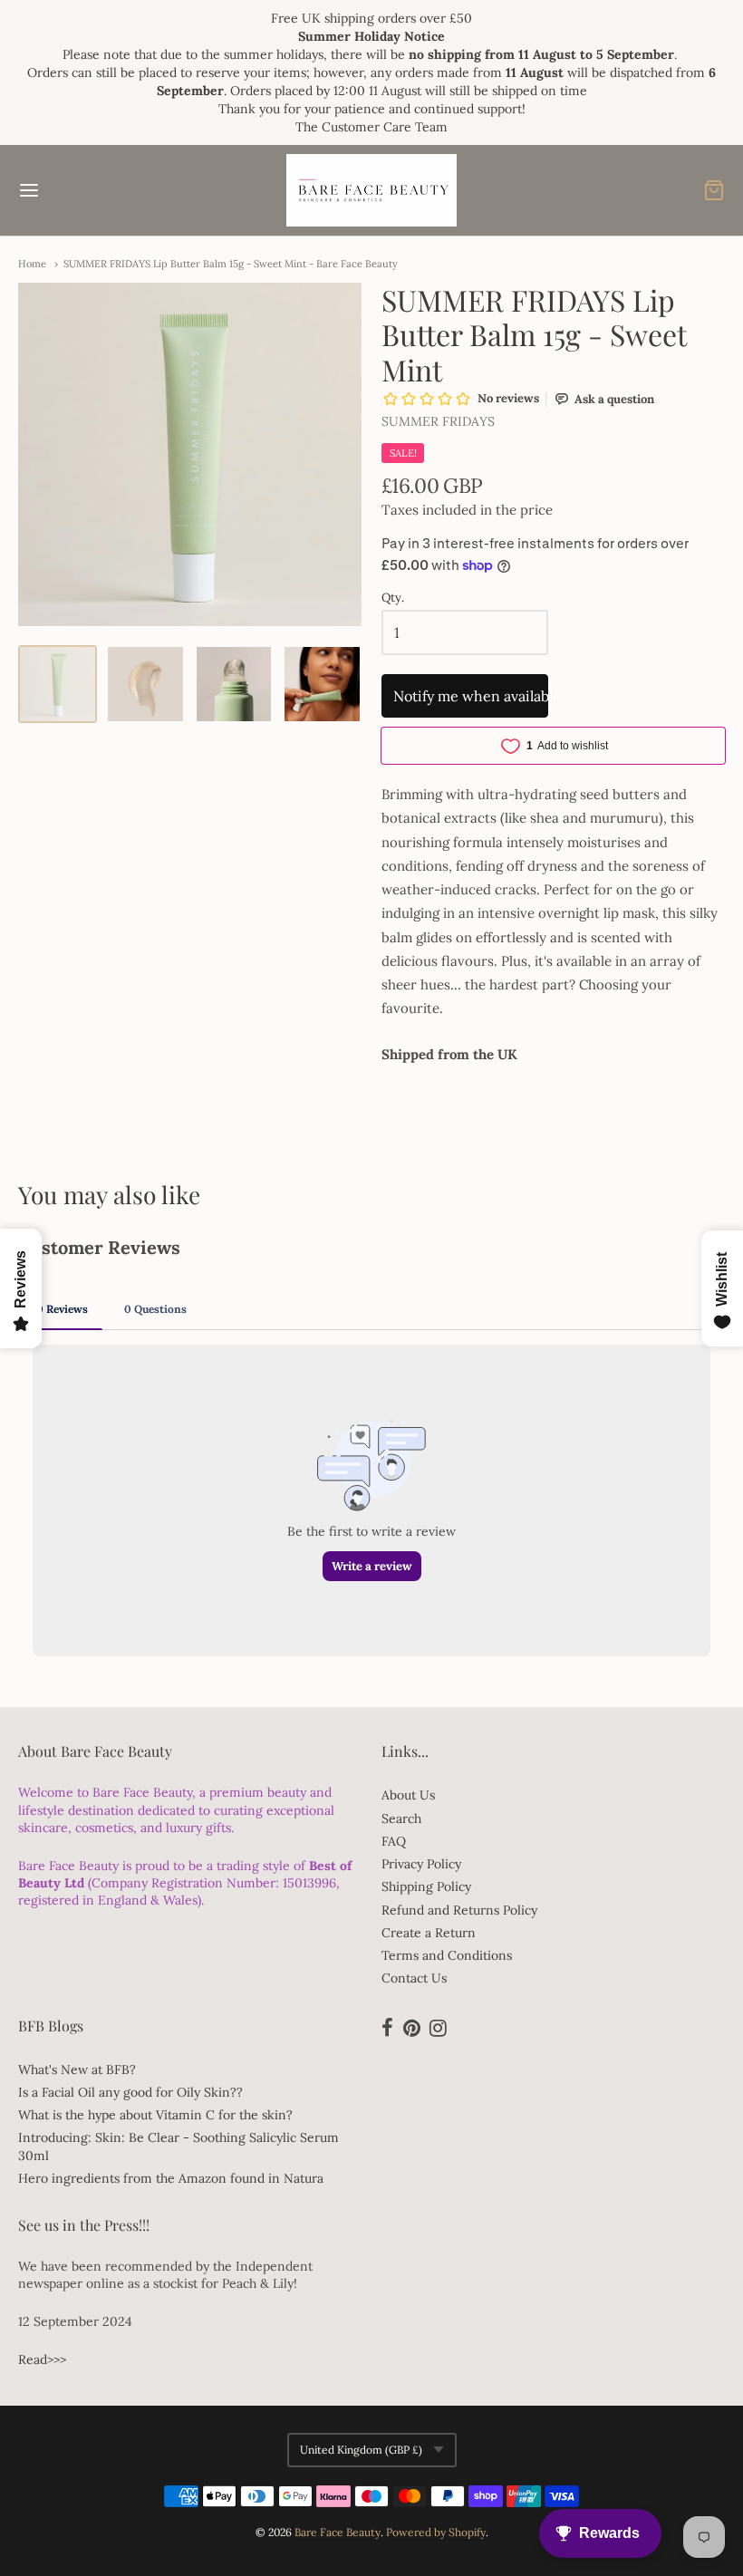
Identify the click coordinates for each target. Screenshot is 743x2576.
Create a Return (429, 1933)
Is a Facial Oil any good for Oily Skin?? (130, 2092)
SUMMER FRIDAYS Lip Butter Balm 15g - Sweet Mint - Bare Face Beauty (231, 264)
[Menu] (89, 190)
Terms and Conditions (447, 1955)
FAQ (394, 1841)
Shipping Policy (426, 1886)
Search (401, 1819)
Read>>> (42, 2359)
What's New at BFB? (77, 2069)
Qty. (393, 598)
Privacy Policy (421, 1864)
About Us (408, 1795)
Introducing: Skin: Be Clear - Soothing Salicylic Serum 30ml (179, 2146)
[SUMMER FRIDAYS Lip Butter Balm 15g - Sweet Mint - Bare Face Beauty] (58, 685)
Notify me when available (471, 696)
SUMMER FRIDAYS (438, 421)
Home (32, 264)
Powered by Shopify (436, 2532)
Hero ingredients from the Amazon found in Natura (171, 2178)
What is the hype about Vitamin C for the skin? (155, 2115)
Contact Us (414, 1978)
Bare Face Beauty (338, 2532)
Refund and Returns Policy (459, 1910)
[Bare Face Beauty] (371, 190)
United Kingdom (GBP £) (361, 2450)
